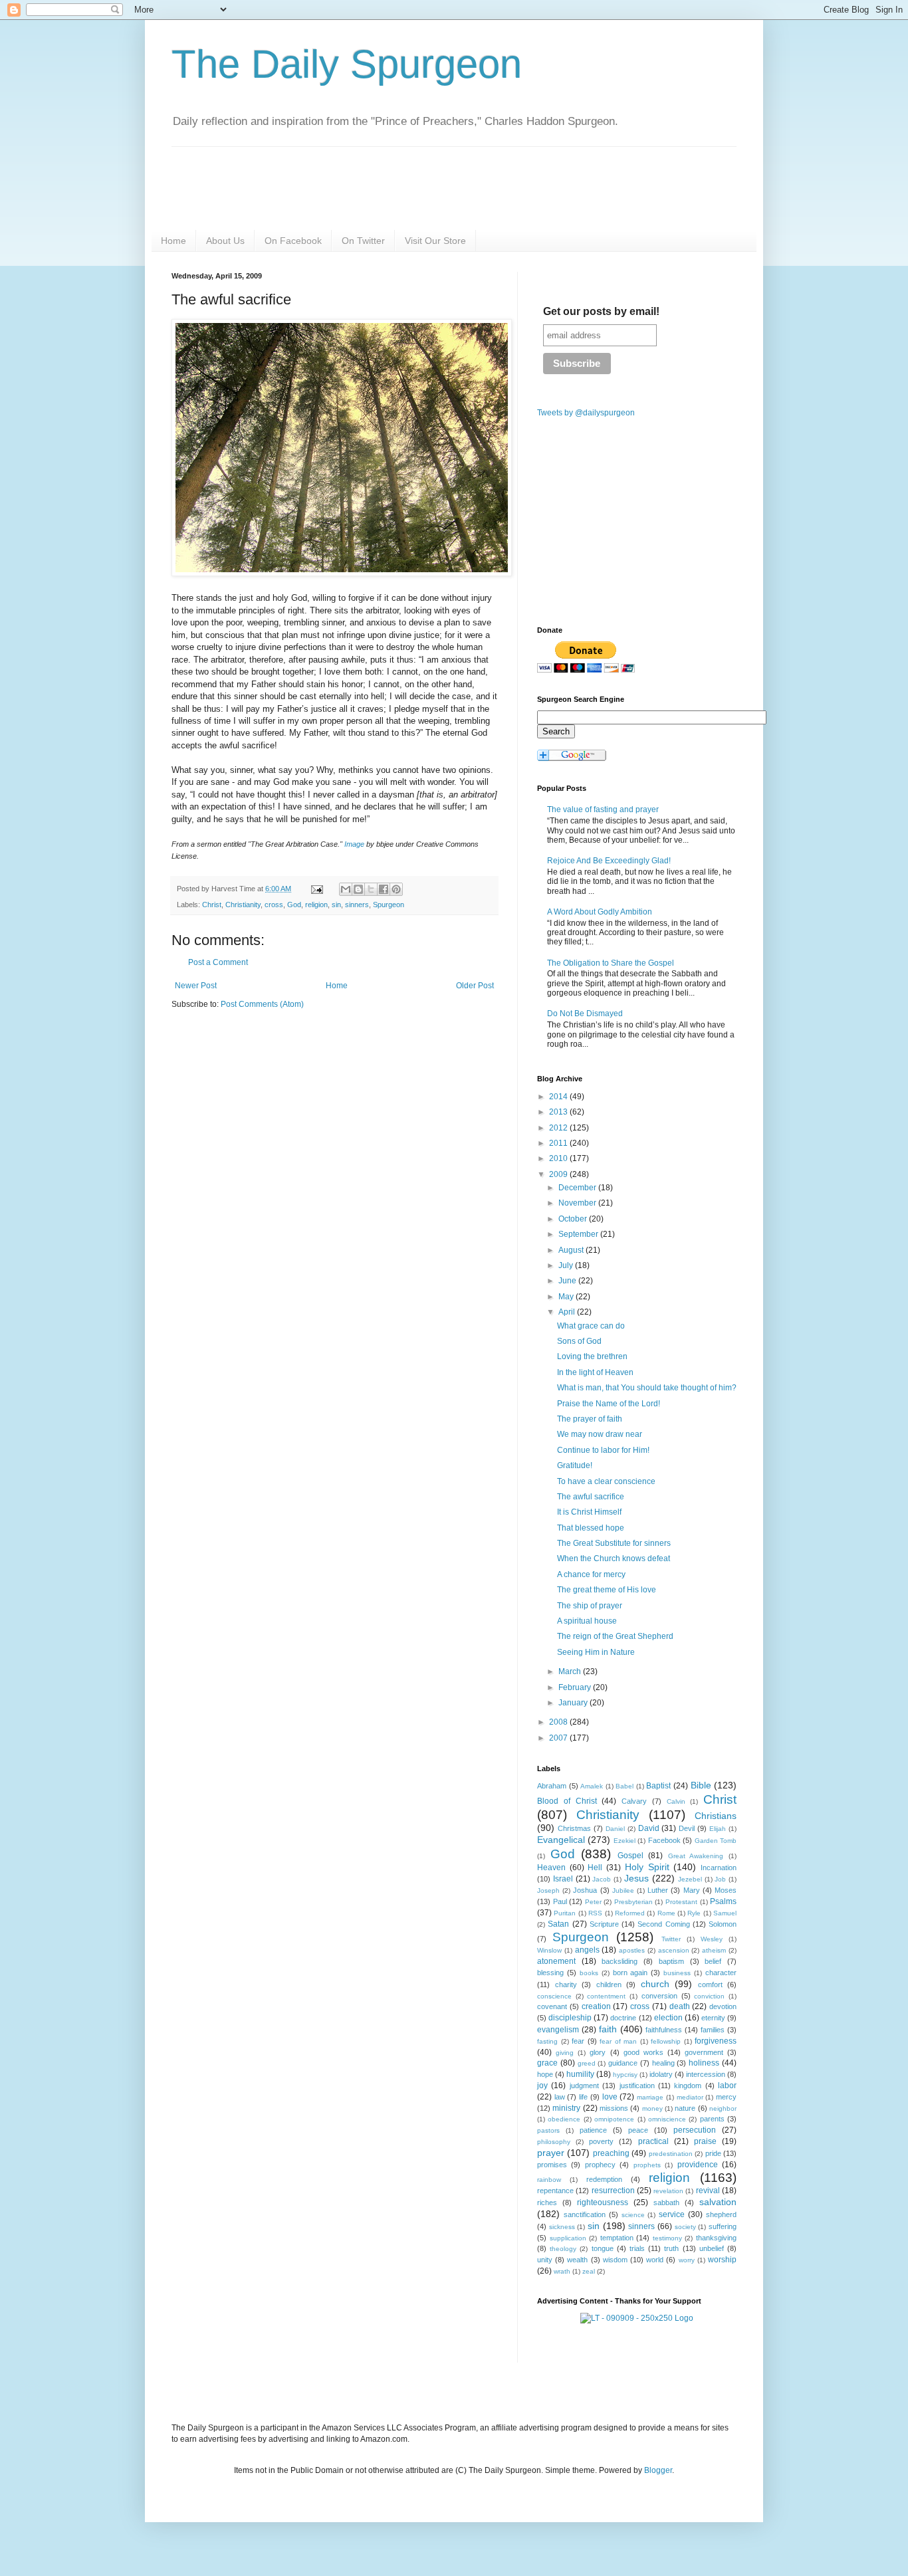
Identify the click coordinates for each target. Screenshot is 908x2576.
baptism (671, 1961)
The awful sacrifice (591, 1497)
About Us (225, 241)
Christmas (574, 1828)
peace (638, 2130)
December (578, 1188)
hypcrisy (625, 2075)
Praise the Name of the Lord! (609, 1404)
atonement (556, 1961)
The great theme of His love (607, 1590)
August (572, 1250)
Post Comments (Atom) (262, 1004)
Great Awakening (696, 1856)
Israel (563, 1879)
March (571, 1671)
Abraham (552, 1786)
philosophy (554, 2142)
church (655, 1984)
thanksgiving (716, 2238)
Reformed (630, 1913)
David (649, 1828)
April (568, 1312)
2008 (559, 1722)
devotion (723, 2006)
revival (708, 2191)
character (721, 1973)
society (685, 2227)
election (668, 2018)
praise (705, 2141)
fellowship (666, 2041)
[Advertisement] (283, 1123)
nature (685, 2108)
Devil (687, 1828)
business (677, 1973)
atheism (714, 1950)
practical (653, 2141)
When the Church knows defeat (614, 1558)
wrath (562, 2271)
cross (274, 905)
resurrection (613, 2191)
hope (545, 2074)
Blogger (658, 2470)
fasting (547, 2041)
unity (545, 2260)
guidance (623, 2063)
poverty (601, 2141)
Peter (593, 1902)
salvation (718, 2202)
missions (614, 2108)
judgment (584, 2086)
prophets (647, 2165)
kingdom (688, 2086)
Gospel (630, 1856)
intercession (706, 2074)
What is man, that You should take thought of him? (647, 1388)
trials (637, 2248)
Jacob (602, 1879)
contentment (606, 1996)
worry (687, 2260)
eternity (713, 2018)
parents (712, 2119)
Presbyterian (633, 1902)
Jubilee (623, 1890)
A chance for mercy (591, 1574)
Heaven (551, 1868)
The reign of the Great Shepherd (615, 1636)
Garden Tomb (716, 1841)
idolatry (661, 2074)
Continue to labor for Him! (603, 1450)
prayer (551, 2153)
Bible (701, 1785)
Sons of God (579, 1341)
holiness (704, 2063)
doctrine (623, 2018)
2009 (559, 1174)
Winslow (549, 1950)
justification (637, 2086)
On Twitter (363, 241)
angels (587, 1950)
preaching (611, 2153)
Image (354, 844)
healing (663, 2063)
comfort (710, 1985)
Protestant (681, 1902)
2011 (559, 1143)
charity (566, 1985)
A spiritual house (587, 1621)
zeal (589, 2271)
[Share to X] (371, 889)
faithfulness (664, 2030)
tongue (603, 2248)
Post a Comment (218, 962)
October (574, 1219)
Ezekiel (624, 1841)
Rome (666, 1913)
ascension (674, 1950)
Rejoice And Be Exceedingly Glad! (609, 861)
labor (727, 2086)
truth (671, 2248)
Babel (624, 1786)
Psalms (723, 1901)
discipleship (570, 2018)
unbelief (712, 2248)
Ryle (694, 1913)
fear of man (618, 2041)
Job (720, 1879)
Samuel (725, 1913)
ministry (566, 2108)
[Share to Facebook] (384, 889)
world (655, 2260)
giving (565, 2053)
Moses (726, 1890)
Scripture (604, 1924)
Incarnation (719, 1868)
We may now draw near (600, 1434)
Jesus (636, 1878)
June (568, 1281)
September (579, 1234)
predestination (671, 2154)
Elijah (718, 1829)
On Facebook (293, 241)
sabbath (666, 2202)
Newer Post (196, 986)
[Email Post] (316, 889)
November (578, 1203)
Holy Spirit (647, 1867)
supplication (568, 2238)
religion (316, 905)
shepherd (721, 2214)
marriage (650, 2097)
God (294, 905)
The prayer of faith (590, 1419)
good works (643, 2052)
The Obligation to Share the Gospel (611, 963)
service (672, 2214)
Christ (212, 905)
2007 (559, 1738)
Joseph (548, 1890)
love (610, 2097)
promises (552, 2165)
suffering (723, 2226)
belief (713, 1961)
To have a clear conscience (606, 1481)
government (704, 2052)
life (583, 2097)
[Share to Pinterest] (396, 889)
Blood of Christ (567, 1801)
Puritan (565, 1913)
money (652, 2108)
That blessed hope (591, 1528)
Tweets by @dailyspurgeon (586, 413)
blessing (550, 1973)
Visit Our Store (435, 241)
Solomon (723, 1924)
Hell (595, 1868)
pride (713, 2153)
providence (698, 2165)
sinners (357, 905)
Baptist (658, 1786)
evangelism (558, 2030)
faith (608, 2029)
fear (578, 2041)
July (567, 1265)
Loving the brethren (592, 1356)
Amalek (592, 1786)
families (713, 2030)
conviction (709, 1996)
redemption (604, 2179)
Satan (558, 1924)
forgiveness (716, 2041)
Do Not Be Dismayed (585, 1014)
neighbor (723, 2108)
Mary (692, 1890)
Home (173, 241)
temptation (617, 2238)
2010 (559, 1158)
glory (598, 2052)
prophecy (600, 2165)
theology (563, 2249)
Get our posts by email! (601, 311)
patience (593, 2130)
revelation (668, 2191)
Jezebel (690, 1879)
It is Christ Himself (589, 1512)
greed (587, 2063)
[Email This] (346, 889)
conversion (659, 1996)
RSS (595, 1913)
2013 (559, 1112)
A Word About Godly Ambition (600, 912)
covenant (552, 2006)
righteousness (603, 2202)
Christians (716, 1816)
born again (630, 1973)
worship (722, 2260)
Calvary (634, 1801)
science (633, 2215)
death (680, 2006)
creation (596, 2006)
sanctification (585, 2214)
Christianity (243, 905)
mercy (726, 2097)
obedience (564, 2119)
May (567, 1297)
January (574, 1703)
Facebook (664, 1840)
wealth (577, 2260)
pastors (548, 2130)
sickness (562, 2227)
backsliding (620, 1961)
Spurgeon (389, 905)
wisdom (615, 2260)
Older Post (475, 986)
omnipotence (614, 2119)
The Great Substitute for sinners (614, 1543)
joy (542, 2086)
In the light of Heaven (595, 1372)
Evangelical (561, 1840)
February (576, 1687)
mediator (690, 2097)
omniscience (667, 2119)
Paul (560, 1901)
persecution (695, 2130)
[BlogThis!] (358, 889)
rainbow (549, 2180)
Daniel (615, 1829)
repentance (555, 2191)
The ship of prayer (590, 1606)
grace (547, 2063)
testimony (667, 2238)
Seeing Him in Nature (596, 1652)
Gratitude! (575, 1465)
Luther (658, 1890)
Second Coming (663, 1924)
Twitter (671, 1939)
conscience (554, 1996)
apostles (632, 1950)
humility (580, 2074)
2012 (559, 1128)
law (560, 2097)
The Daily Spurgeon (347, 64)
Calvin (676, 1801)
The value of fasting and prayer (603, 809)
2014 (559, 1097)
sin (336, 905)
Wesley (712, 1939)
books (589, 1973)
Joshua (585, 1890)
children (609, 1985)
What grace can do (591, 1326)
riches (547, 2202)
